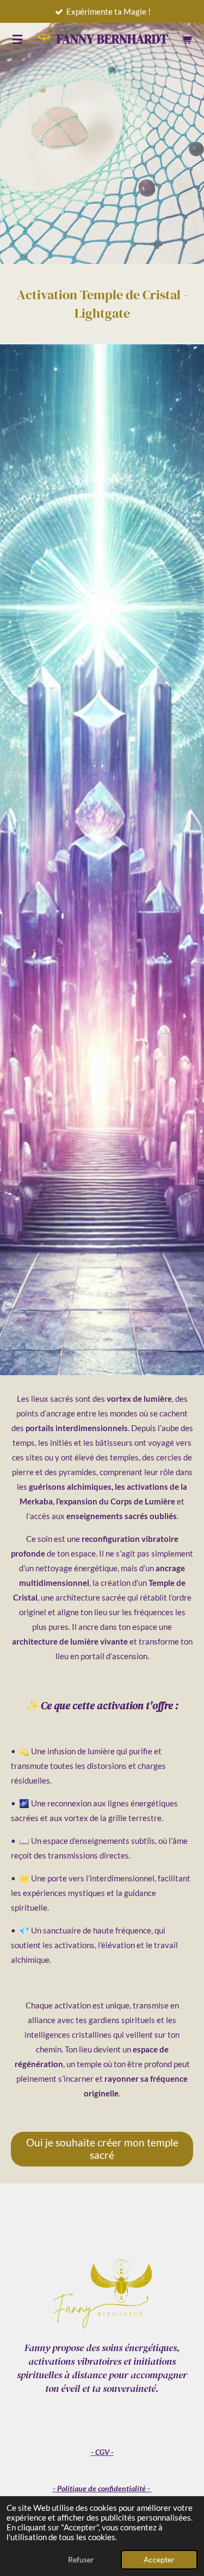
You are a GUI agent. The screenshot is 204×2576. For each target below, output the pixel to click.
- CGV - (102, 2452)
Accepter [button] (159, 2560)
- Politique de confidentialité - (102, 2488)
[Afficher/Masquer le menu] (17, 39)
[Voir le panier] (187, 39)
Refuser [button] (81, 2560)
